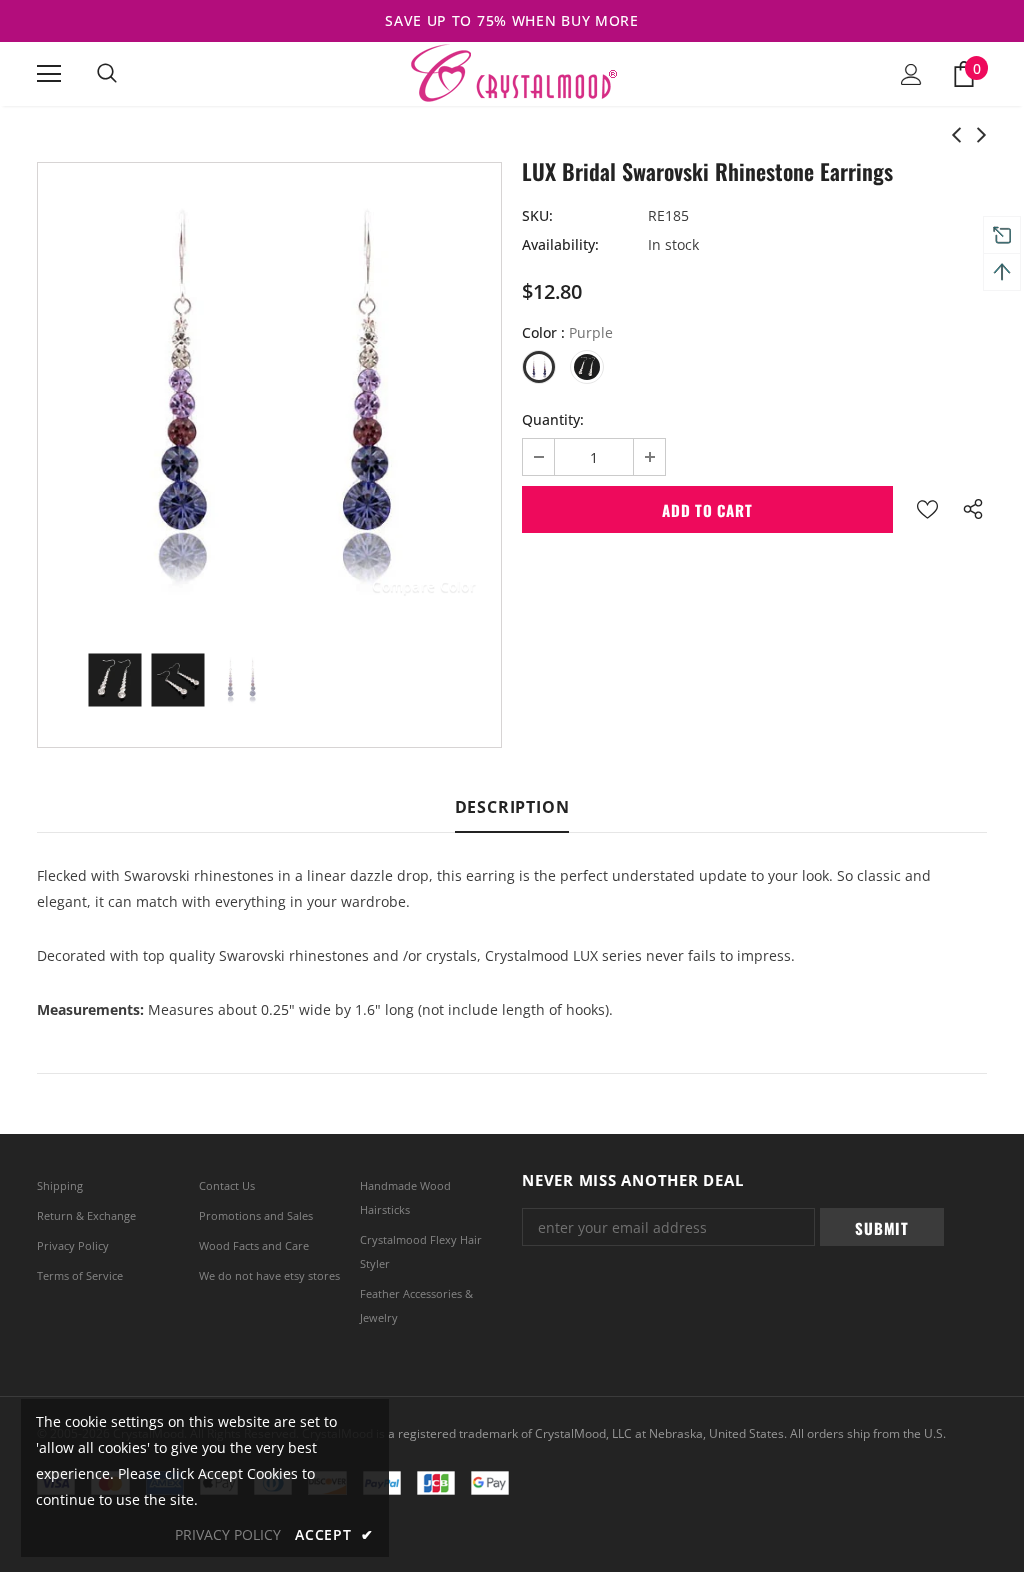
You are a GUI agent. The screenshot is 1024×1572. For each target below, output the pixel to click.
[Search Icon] (107, 74)
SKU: (537, 215)
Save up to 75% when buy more (512, 20)
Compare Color (424, 585)
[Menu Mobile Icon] (49, 74)
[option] (269, 394)
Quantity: (553, 419)
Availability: (560, 244)
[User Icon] (911, 74)
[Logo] (512, 73)
